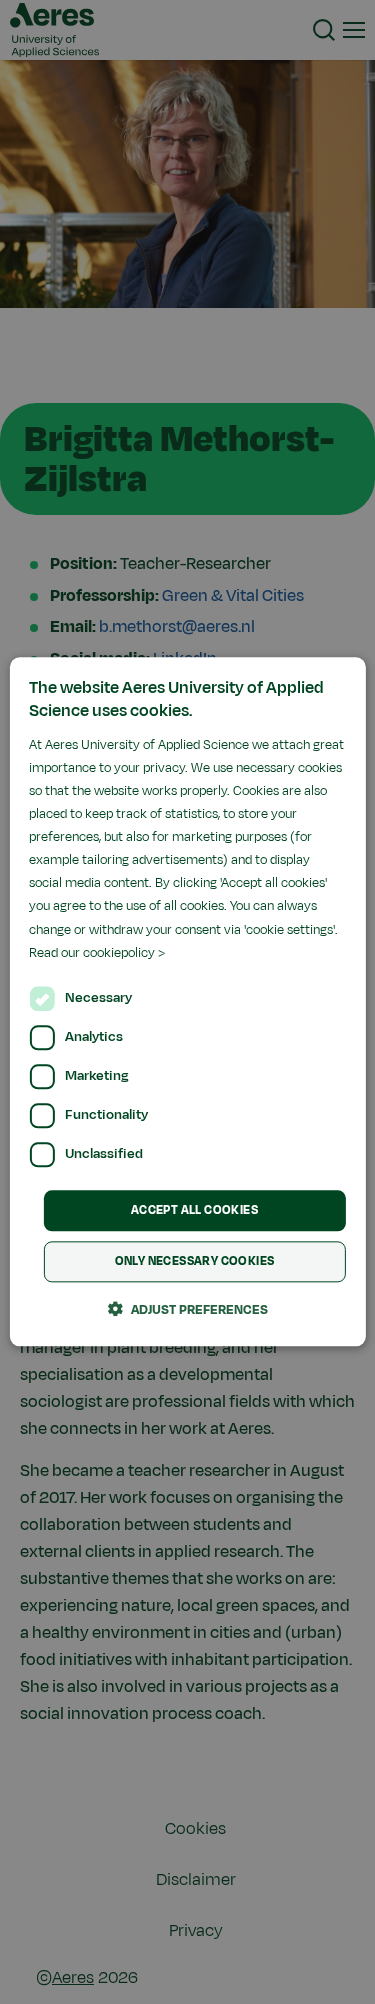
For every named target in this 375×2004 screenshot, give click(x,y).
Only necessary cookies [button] (195, 1262)
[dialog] (187, 1001)
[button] (188, 1310)
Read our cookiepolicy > (97, 953)
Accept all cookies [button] (194, 1210)
